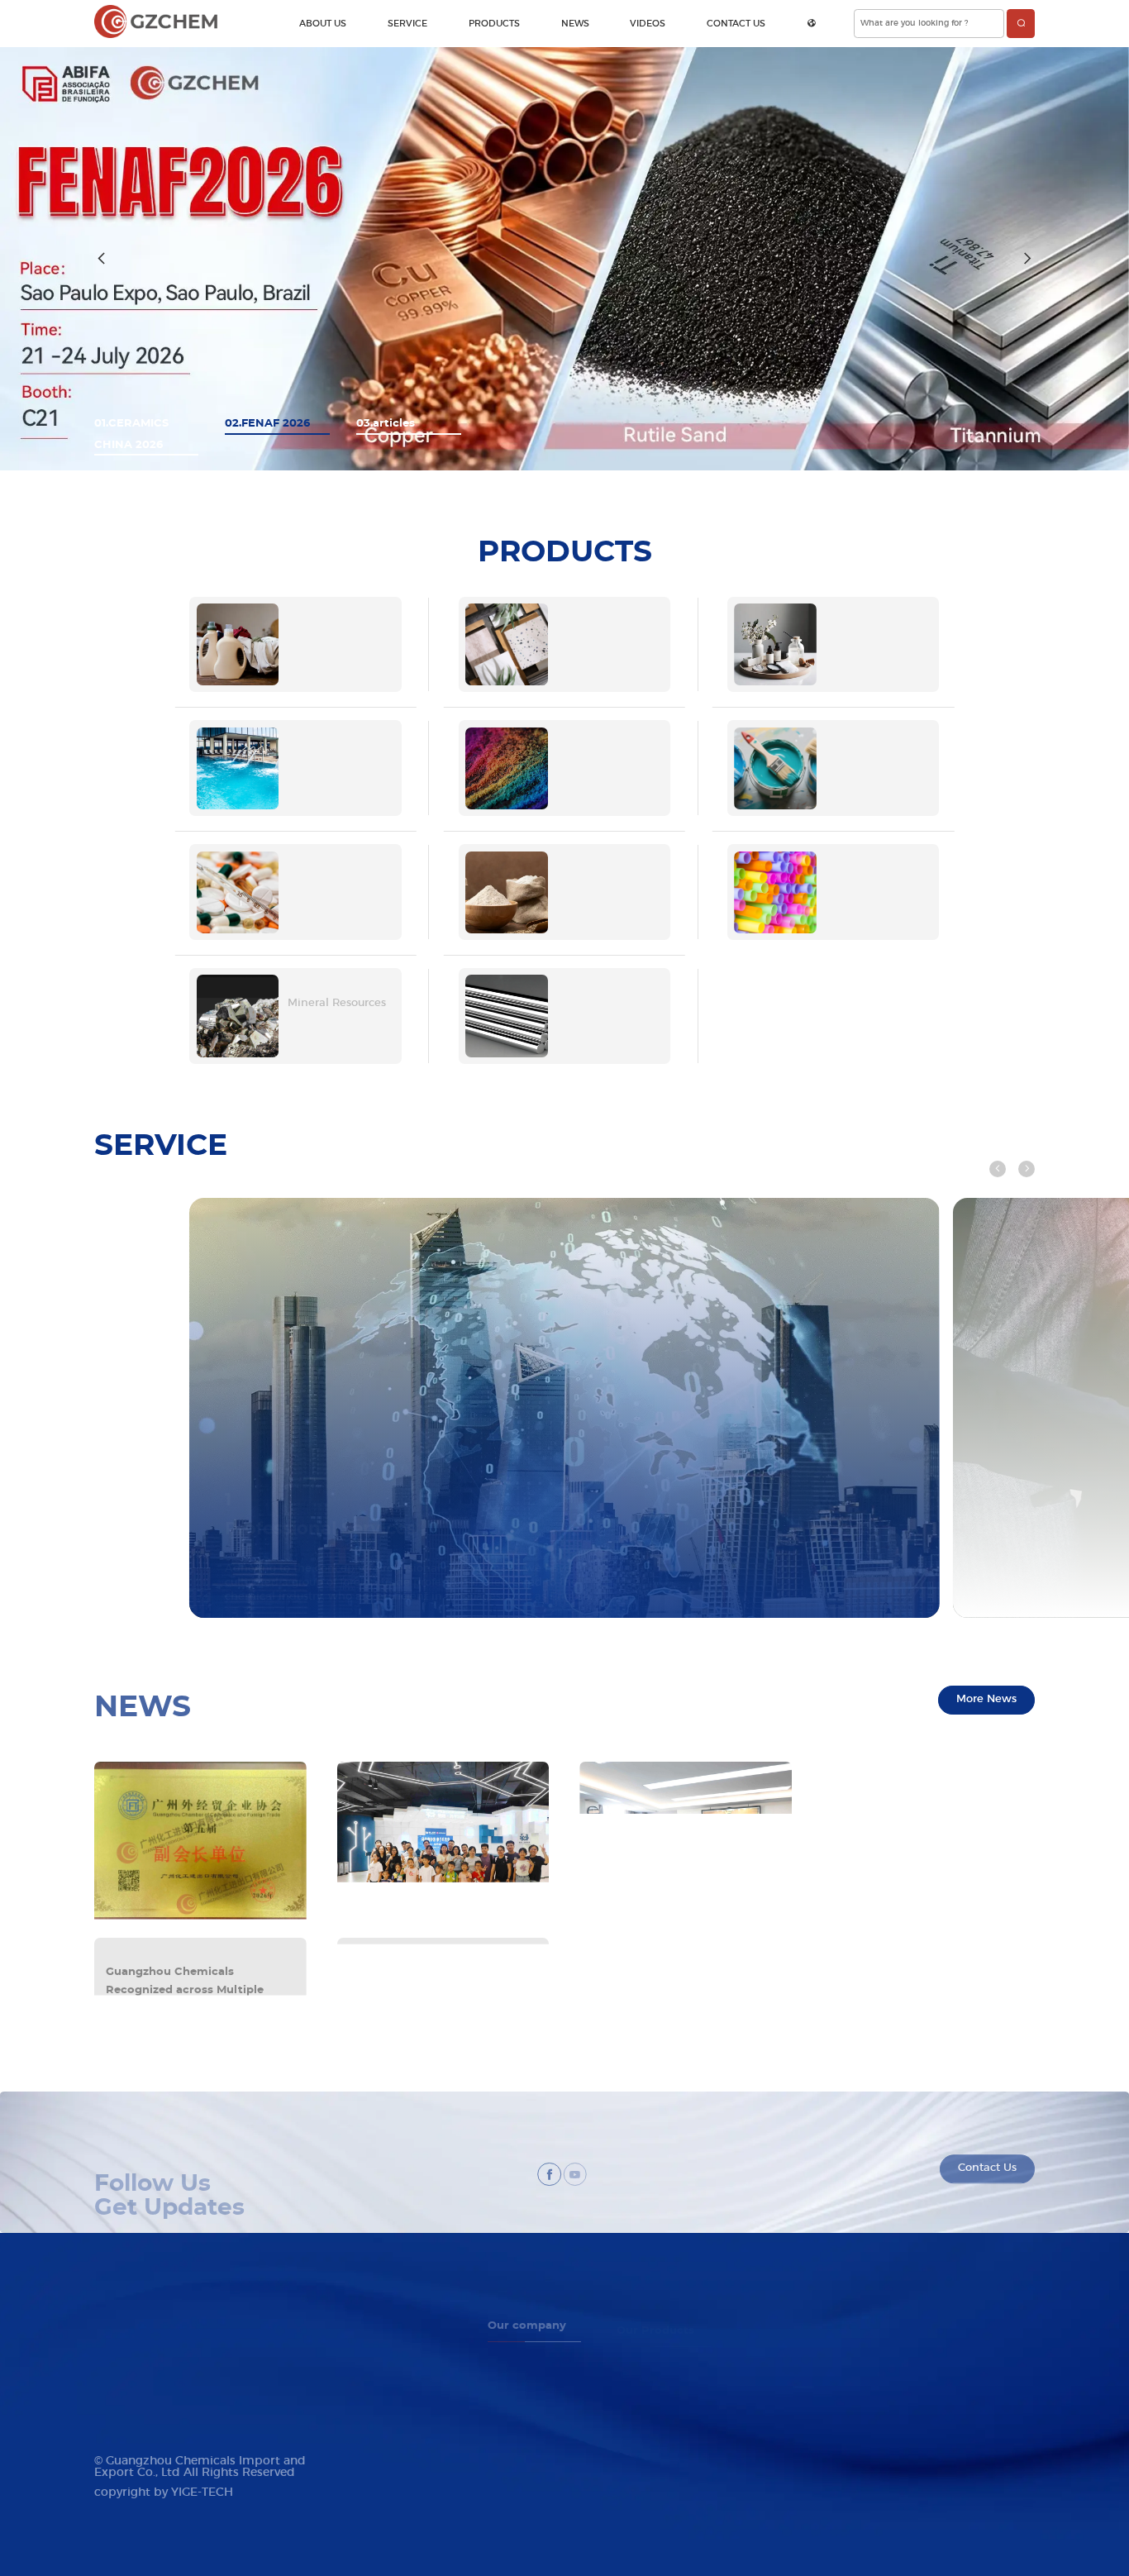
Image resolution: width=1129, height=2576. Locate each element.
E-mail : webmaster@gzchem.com (169, 2370)
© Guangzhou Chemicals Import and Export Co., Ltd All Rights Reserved (200, 2467)
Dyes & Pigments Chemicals (677, 2418)
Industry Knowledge (857, 2361)
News (575, 24)
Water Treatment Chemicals (676, 2399)
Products (494, 24)
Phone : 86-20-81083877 (150, 2351)
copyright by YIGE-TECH (164, 2493)
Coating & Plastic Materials (674, 2455)
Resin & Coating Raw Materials (683, 2437)
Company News (847, 2342)
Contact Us (736, 24)
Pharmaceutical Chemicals (674, 2474)
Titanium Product (655, 2530)
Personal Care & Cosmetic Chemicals (696, 2361)
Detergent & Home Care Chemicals (693, 2342)
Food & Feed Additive (665, 2493)
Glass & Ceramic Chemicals (675, 2380)
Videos (648, 24)
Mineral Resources (656, 2512)
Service (407, 24)
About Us (323, 24)
